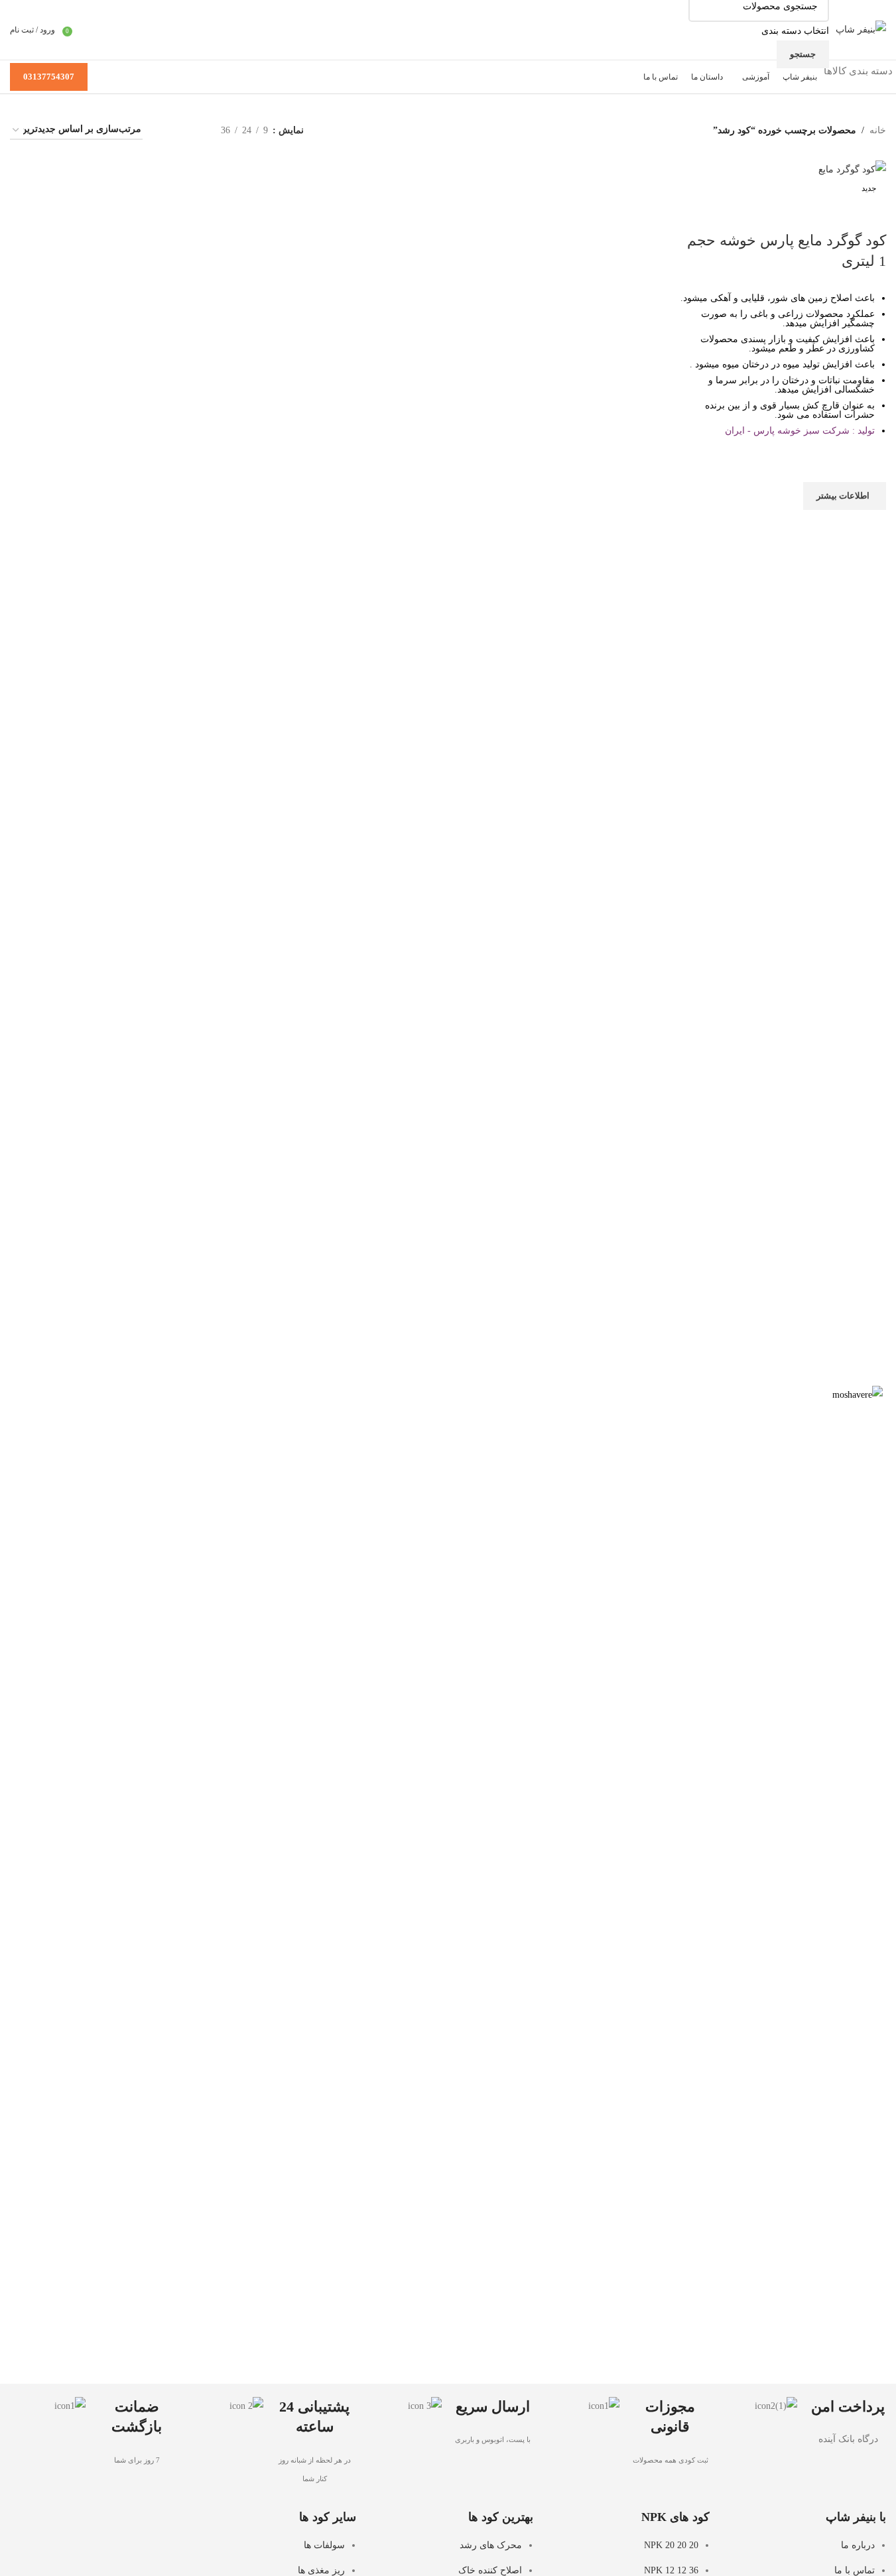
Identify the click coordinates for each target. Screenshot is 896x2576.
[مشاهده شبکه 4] (169, 130)
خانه (878, 130)
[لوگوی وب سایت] (861, 29)
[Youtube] (127, 2528)
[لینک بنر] (448, 1883)
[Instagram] (163, 2528)
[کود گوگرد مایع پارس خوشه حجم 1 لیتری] (852, 169)
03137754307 (49, 77)
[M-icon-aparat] (92, 2528)
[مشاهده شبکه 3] (190, 130)
